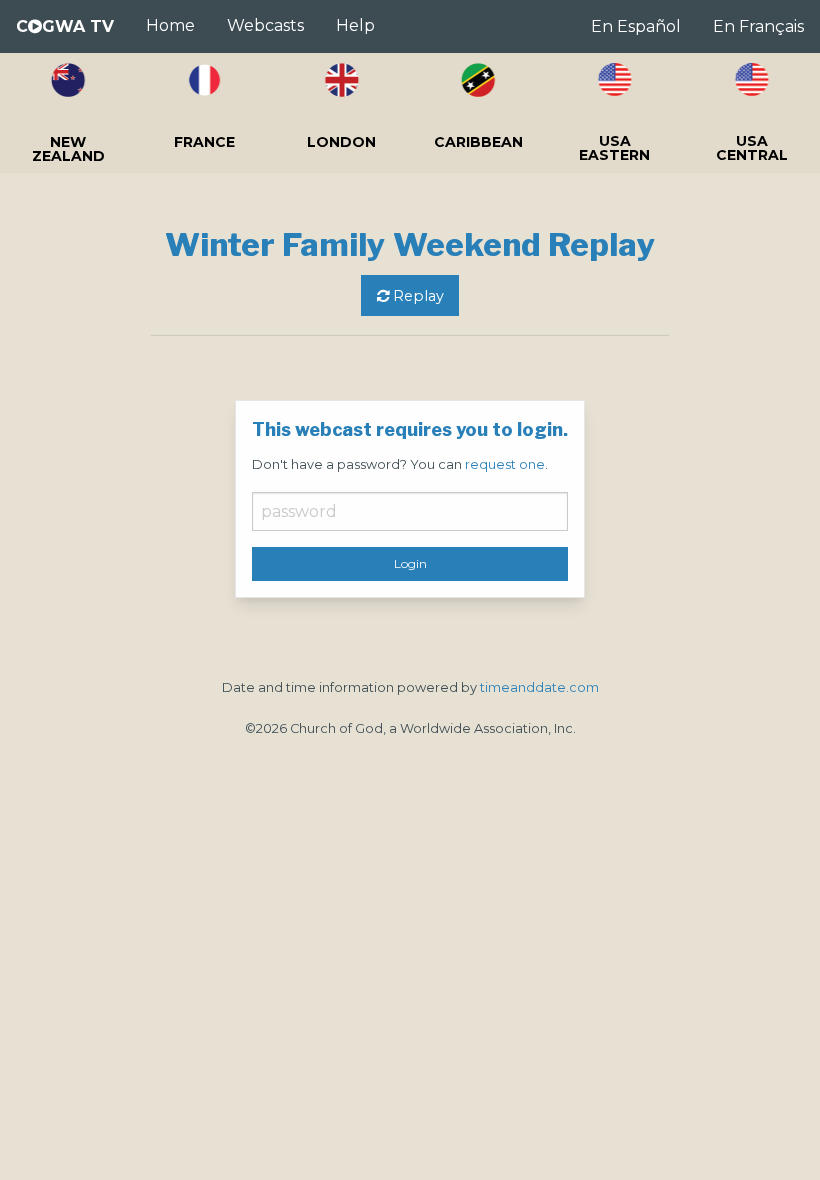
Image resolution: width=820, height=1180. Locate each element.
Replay (416, 296)
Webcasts (265, 25)
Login (410, 563)
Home (170, 25)
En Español (636, 26)
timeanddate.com (539, 687)
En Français (758, 26)
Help (355, 25)
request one (505, 464)
